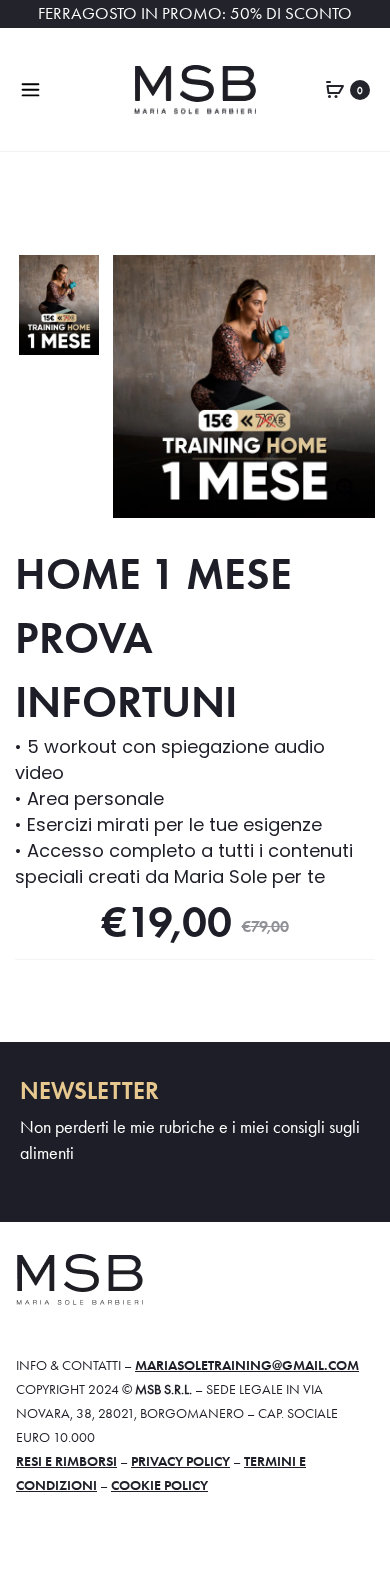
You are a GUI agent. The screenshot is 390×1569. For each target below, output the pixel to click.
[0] (335, 87)
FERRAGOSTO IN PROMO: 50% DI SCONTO (195, 13)
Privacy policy (180, 1461)
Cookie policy (159, 1485)
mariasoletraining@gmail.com (247, 1365)
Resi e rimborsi (66, 1461)
